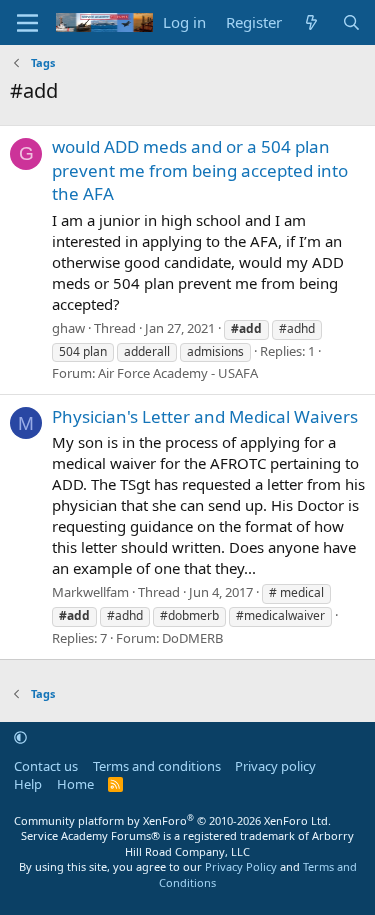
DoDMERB (192, 638)
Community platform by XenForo (172, 820)
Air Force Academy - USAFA (178, 373)
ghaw (68, 328)
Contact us (46, 766)
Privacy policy (275, 766)
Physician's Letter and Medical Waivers (205, 416)
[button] (20, 737)
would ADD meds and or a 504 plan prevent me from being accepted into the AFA (200, 170)
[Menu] (27, 23)
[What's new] (311, 22)
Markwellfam (90, 592)
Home (75, 784)
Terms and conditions (157, 766)
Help (28, 784)
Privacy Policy (241, 866)
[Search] (351, 22)
